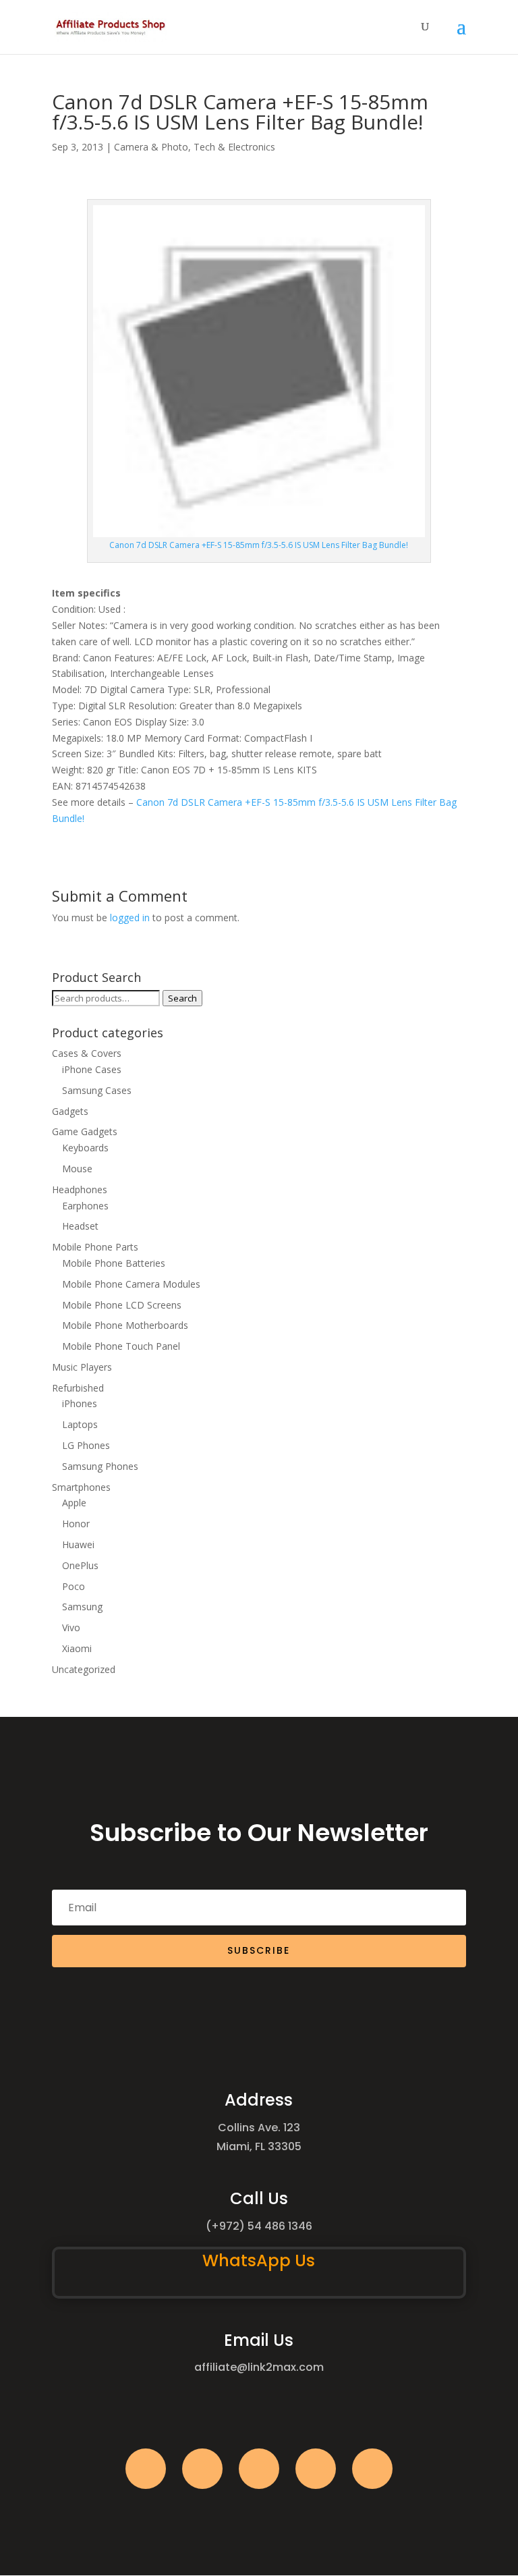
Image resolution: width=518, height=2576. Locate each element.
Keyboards (85, 1148)
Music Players (82, 1367)
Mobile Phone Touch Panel (121, 1346)
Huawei (78, 1544)
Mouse (77, 1169)
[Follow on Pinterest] (372, 2469)
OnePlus (80, 1565)
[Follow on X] (202, 2469)
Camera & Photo (151, 147)
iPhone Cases (92, 1069)
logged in (130, 917)
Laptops (80, 1424)
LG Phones (86, 1445)
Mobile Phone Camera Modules (131, 1284)
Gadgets (70, 1111)
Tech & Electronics (234, 147)
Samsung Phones (100, 1466)
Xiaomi (77, 1648)
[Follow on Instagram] (259, 2469)
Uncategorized (84, 1669)
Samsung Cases (97, 1090)
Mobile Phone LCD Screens (122, 1305)
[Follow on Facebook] (146, 2469)
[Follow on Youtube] (316, 2469)
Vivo (71, 1627)
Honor (76, 1524)
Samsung (82, 1607)
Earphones (85, 1206)
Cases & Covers (87, 1053)
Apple (74, 1503)
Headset (80, 1226)
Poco (74, 1586)
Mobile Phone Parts (95, 1247)
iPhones (80, 1403)
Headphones (80, 1189)
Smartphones (81, 1487)
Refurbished (78, 1388)
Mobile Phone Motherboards (125, 1325)
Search (182, 998)
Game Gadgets (85, 1131)
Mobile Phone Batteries (114, 1263)
